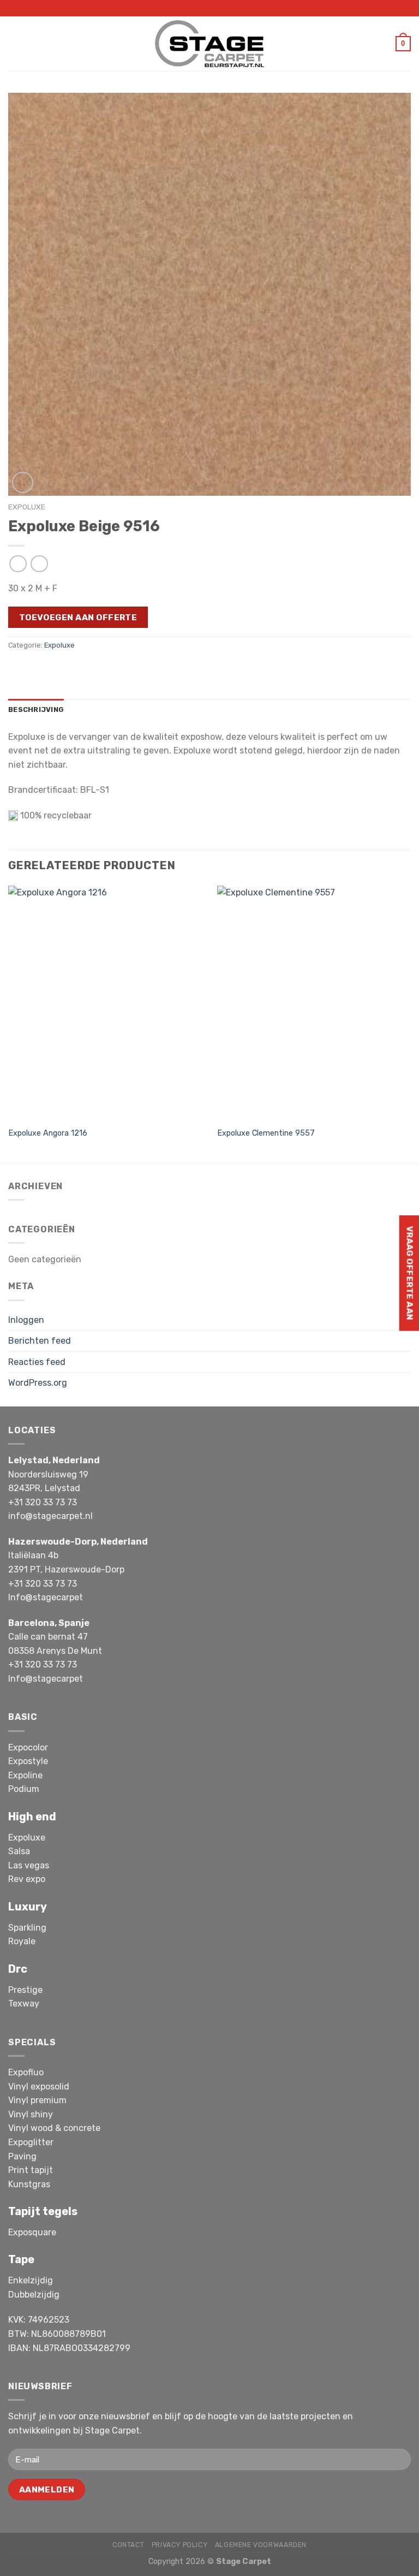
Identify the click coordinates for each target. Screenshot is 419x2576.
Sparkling (27, 1928)
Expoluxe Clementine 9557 (266, 1133)
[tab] (36, 710)
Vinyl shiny (31, 2114)
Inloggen (26, 1320)
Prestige (25, 1990)
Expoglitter (31, 2142)
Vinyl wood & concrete (54, 2128)
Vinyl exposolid (39, 2087)
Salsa (19, 1851)
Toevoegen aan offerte (78, 617)
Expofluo (26, 2072)
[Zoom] (23, 482)
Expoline (25, 1775)
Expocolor (28, 1747)
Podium (24, 1789)
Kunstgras (29, 2184)
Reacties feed (37, 1362)
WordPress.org (38, 1383)
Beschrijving (36, 710)
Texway (24, 2004)
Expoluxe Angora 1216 (48, 1133)
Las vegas (29, 1865)
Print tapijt (31, 2170)
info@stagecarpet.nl (50, 1516)
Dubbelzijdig (34, 2295)
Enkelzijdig (31, 2280)
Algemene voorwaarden (261, 2545)
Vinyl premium (37, 2100)
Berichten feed (40, 1341)
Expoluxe (27, 507)
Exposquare (32, 2232)
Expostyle (28, 1761)
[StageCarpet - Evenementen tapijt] (209, 43)
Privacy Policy (180, 2545)
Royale (22, 1941)
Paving (22, 2156)
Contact (128, 2545)
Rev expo (27, 1879)
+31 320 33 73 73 (43, 1502)
